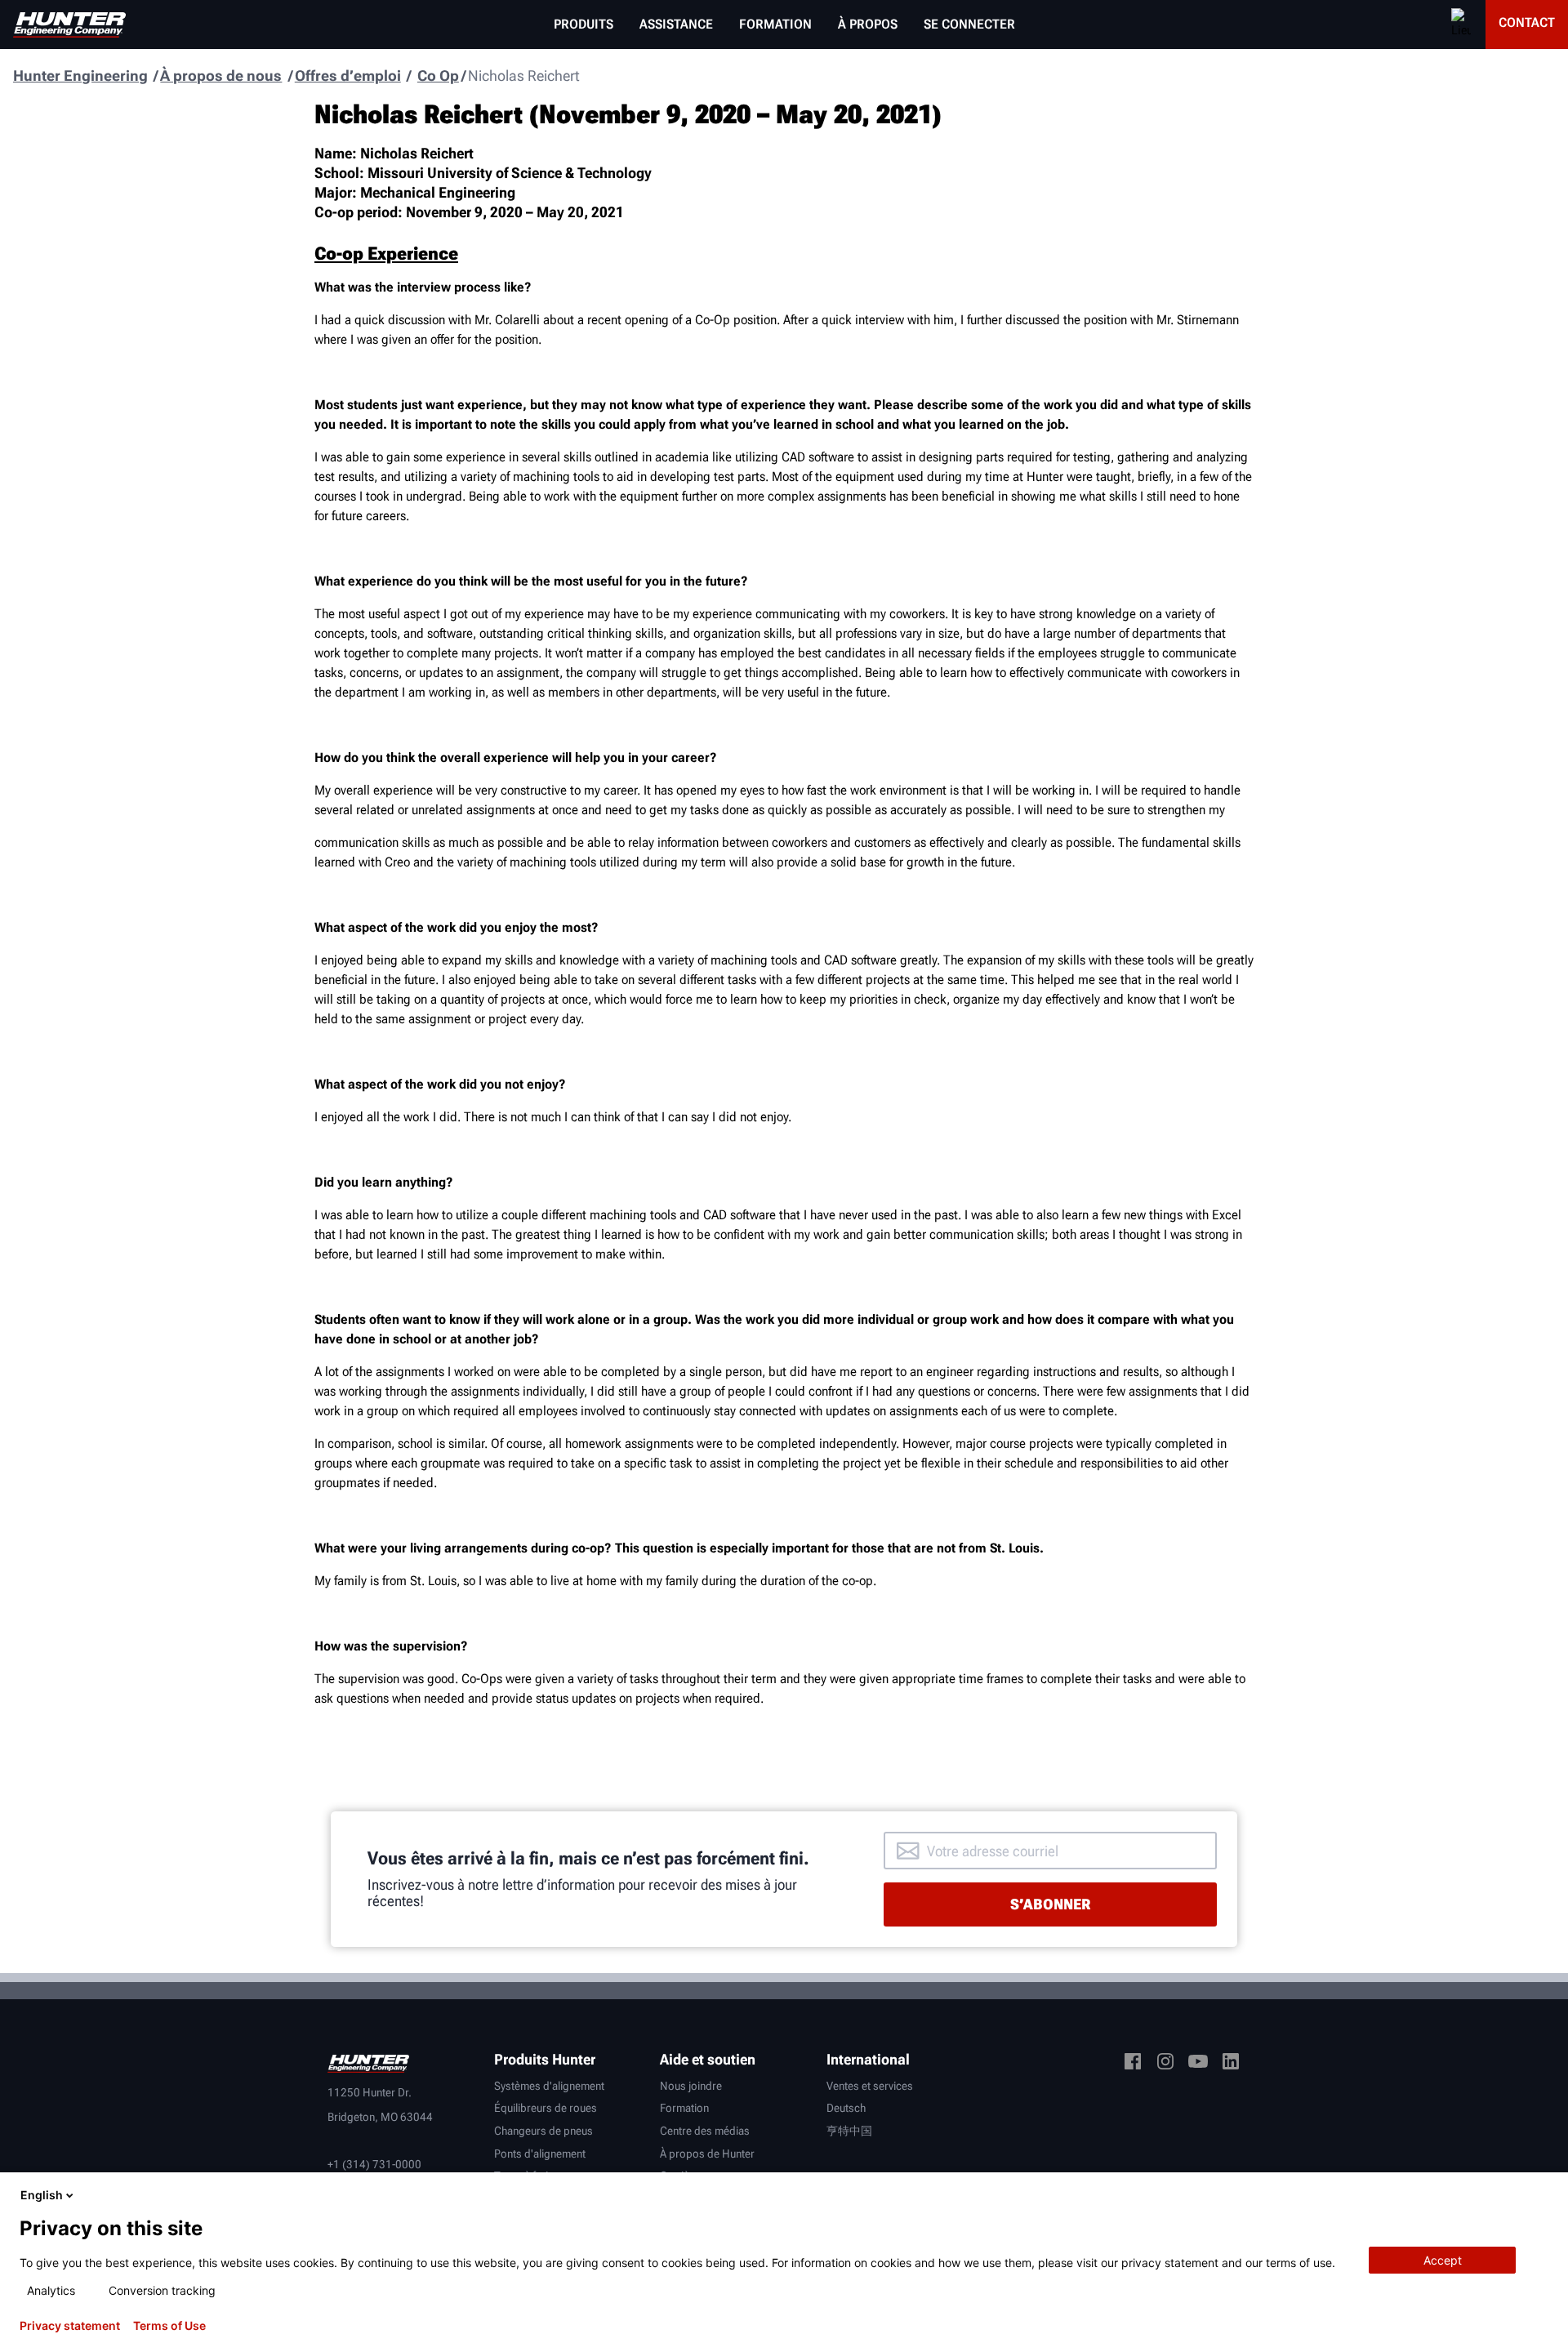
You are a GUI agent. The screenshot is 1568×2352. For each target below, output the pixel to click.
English (42, 2195)
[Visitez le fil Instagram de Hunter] (1165, 2064)
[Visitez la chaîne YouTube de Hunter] (1198, 2064)
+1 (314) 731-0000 (374, 2164)
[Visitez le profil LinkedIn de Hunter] (1231, 2064)
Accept (1443, 2260)
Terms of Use (169, 2326)
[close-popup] (1542, 2195)
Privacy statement (70, 2326)
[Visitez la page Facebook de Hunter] (1133, 2064)
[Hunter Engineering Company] (69, 25)
